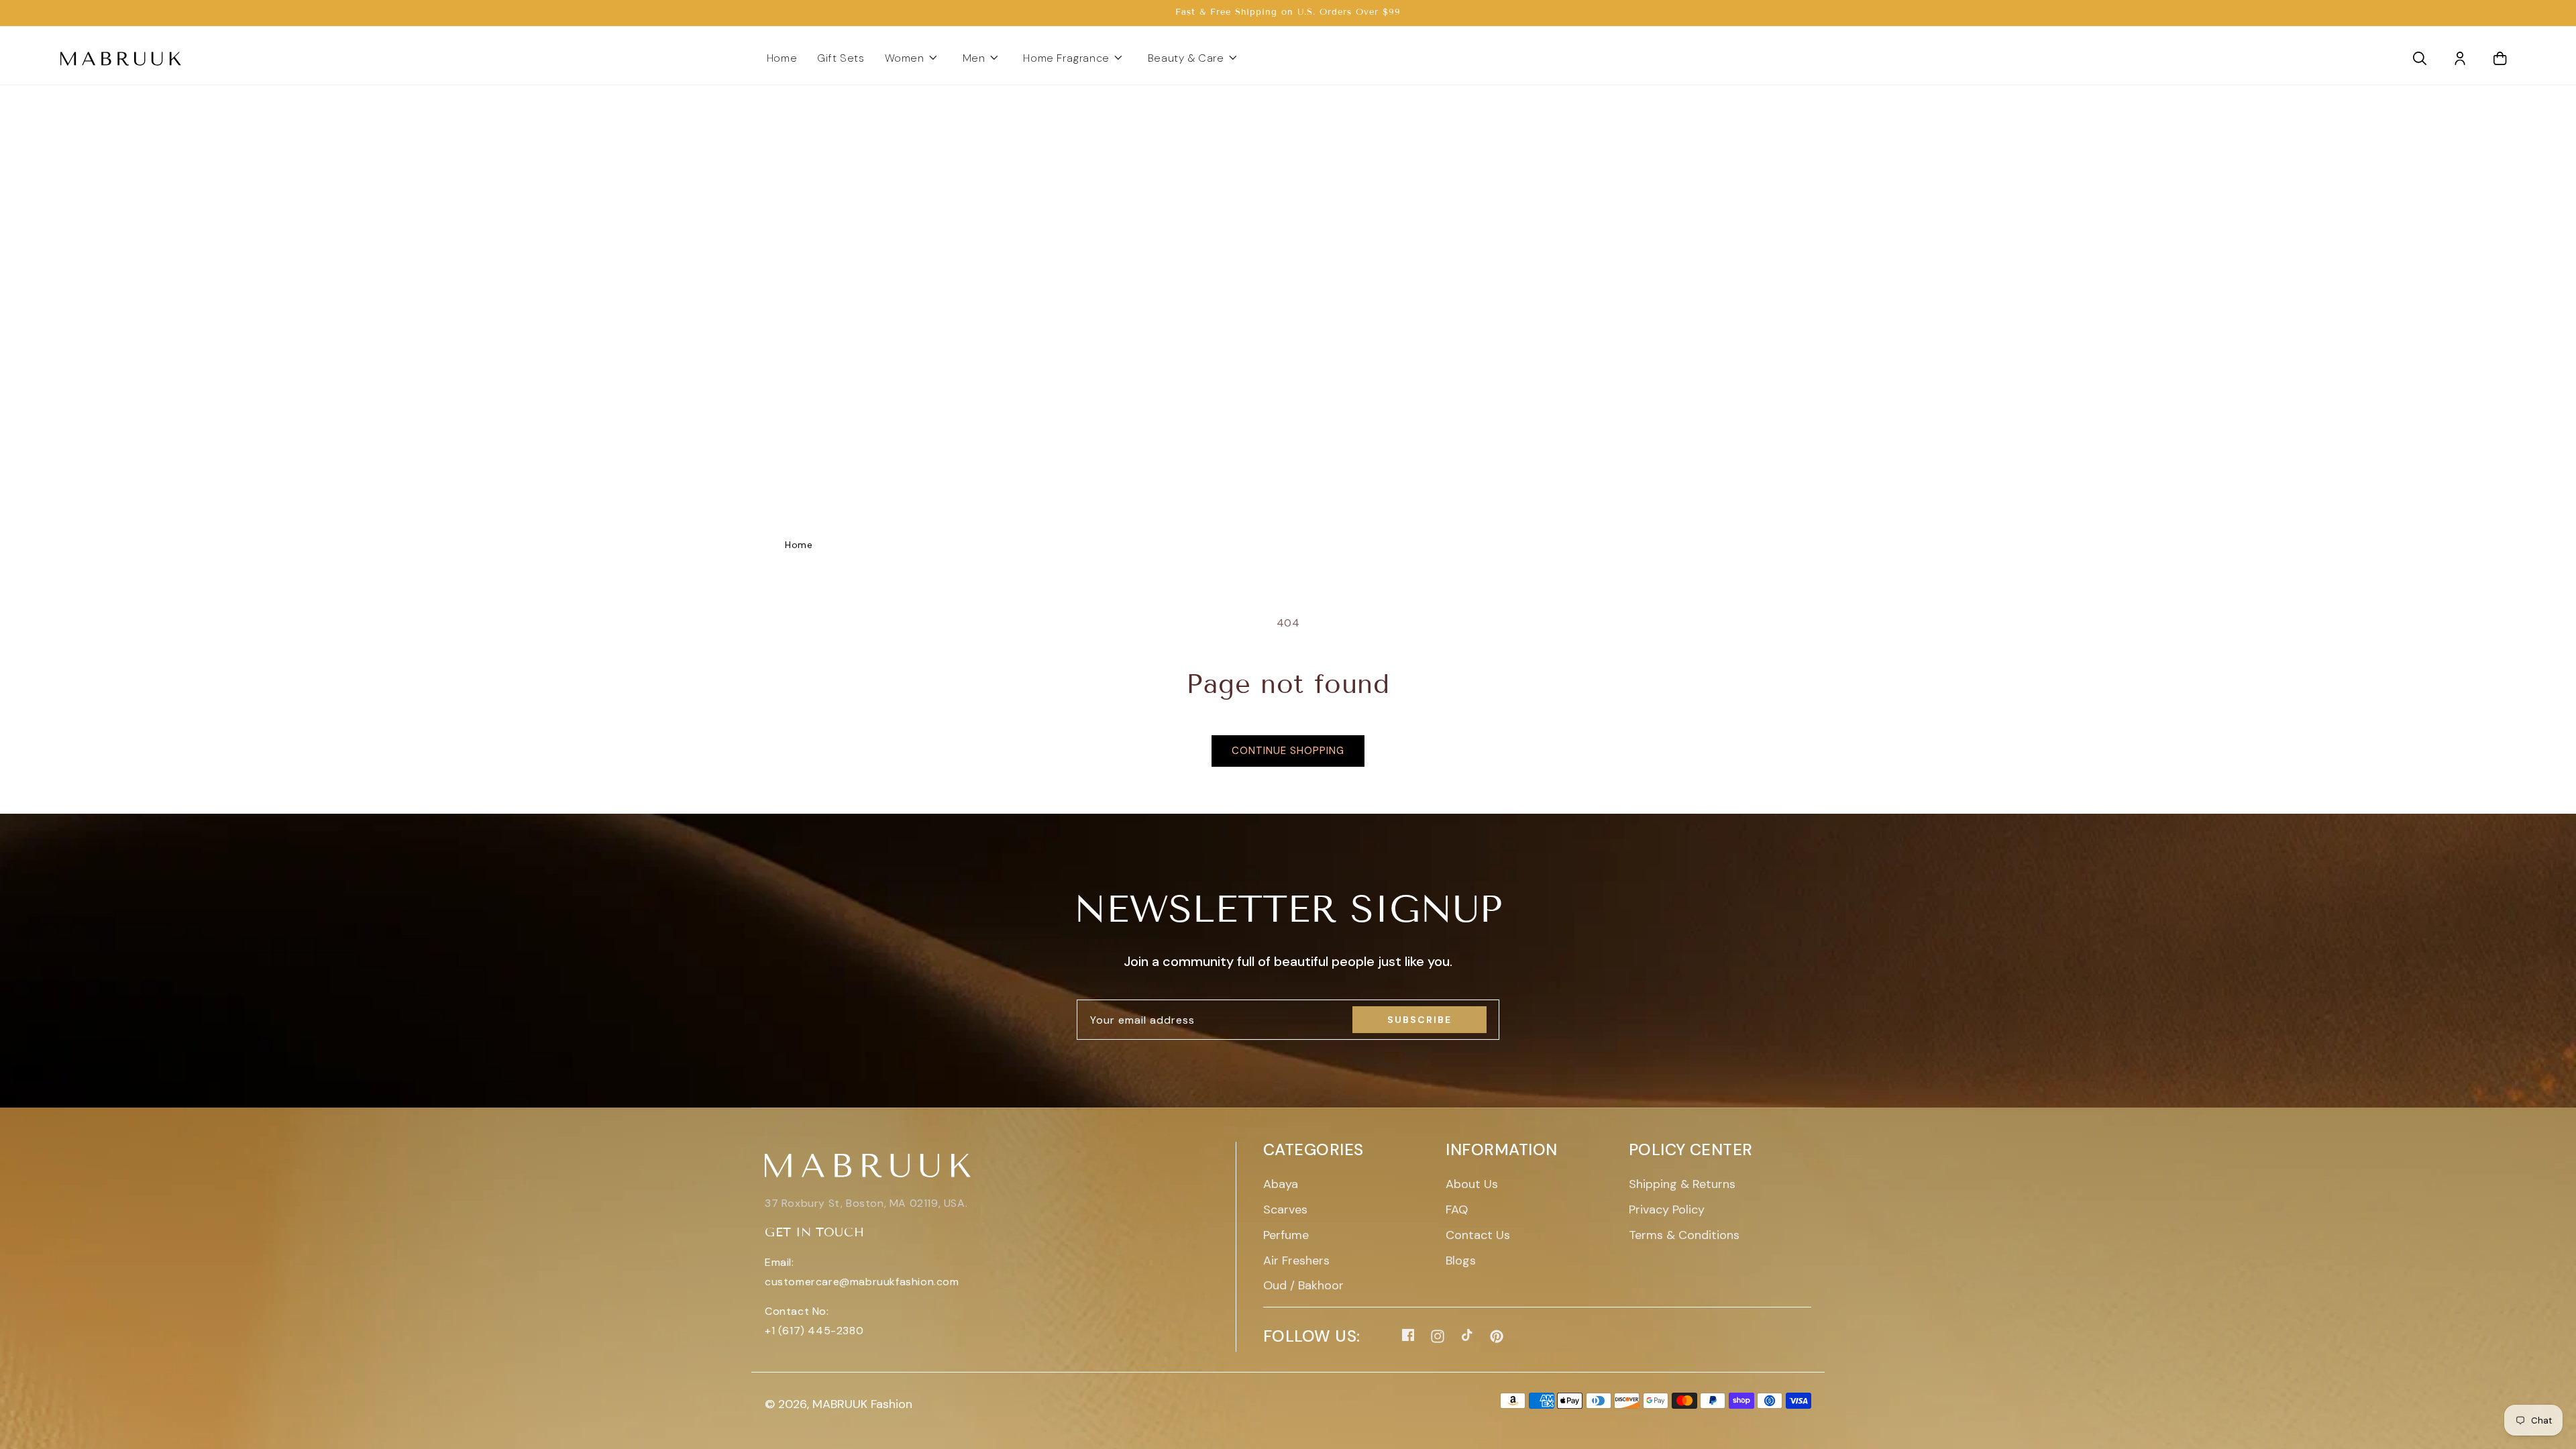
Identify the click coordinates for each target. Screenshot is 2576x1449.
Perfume (1286, 1235)
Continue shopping (1288, 751)
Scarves (1285, 1210)
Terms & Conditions (1684, 1235)
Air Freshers (1296, 1260)
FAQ (1457, 1210)
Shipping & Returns (1682, 1184)
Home (799, 545)
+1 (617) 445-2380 (814, 1331)
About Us (1472, 1184)
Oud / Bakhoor (1303, 1285)
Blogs (1461, 1260)
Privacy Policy (1667, 1210)
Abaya (1281, 1184)
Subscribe (1419, 1020)
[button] (914, 59)
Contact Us (1478, 1235)
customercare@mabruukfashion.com (862, 1282)
